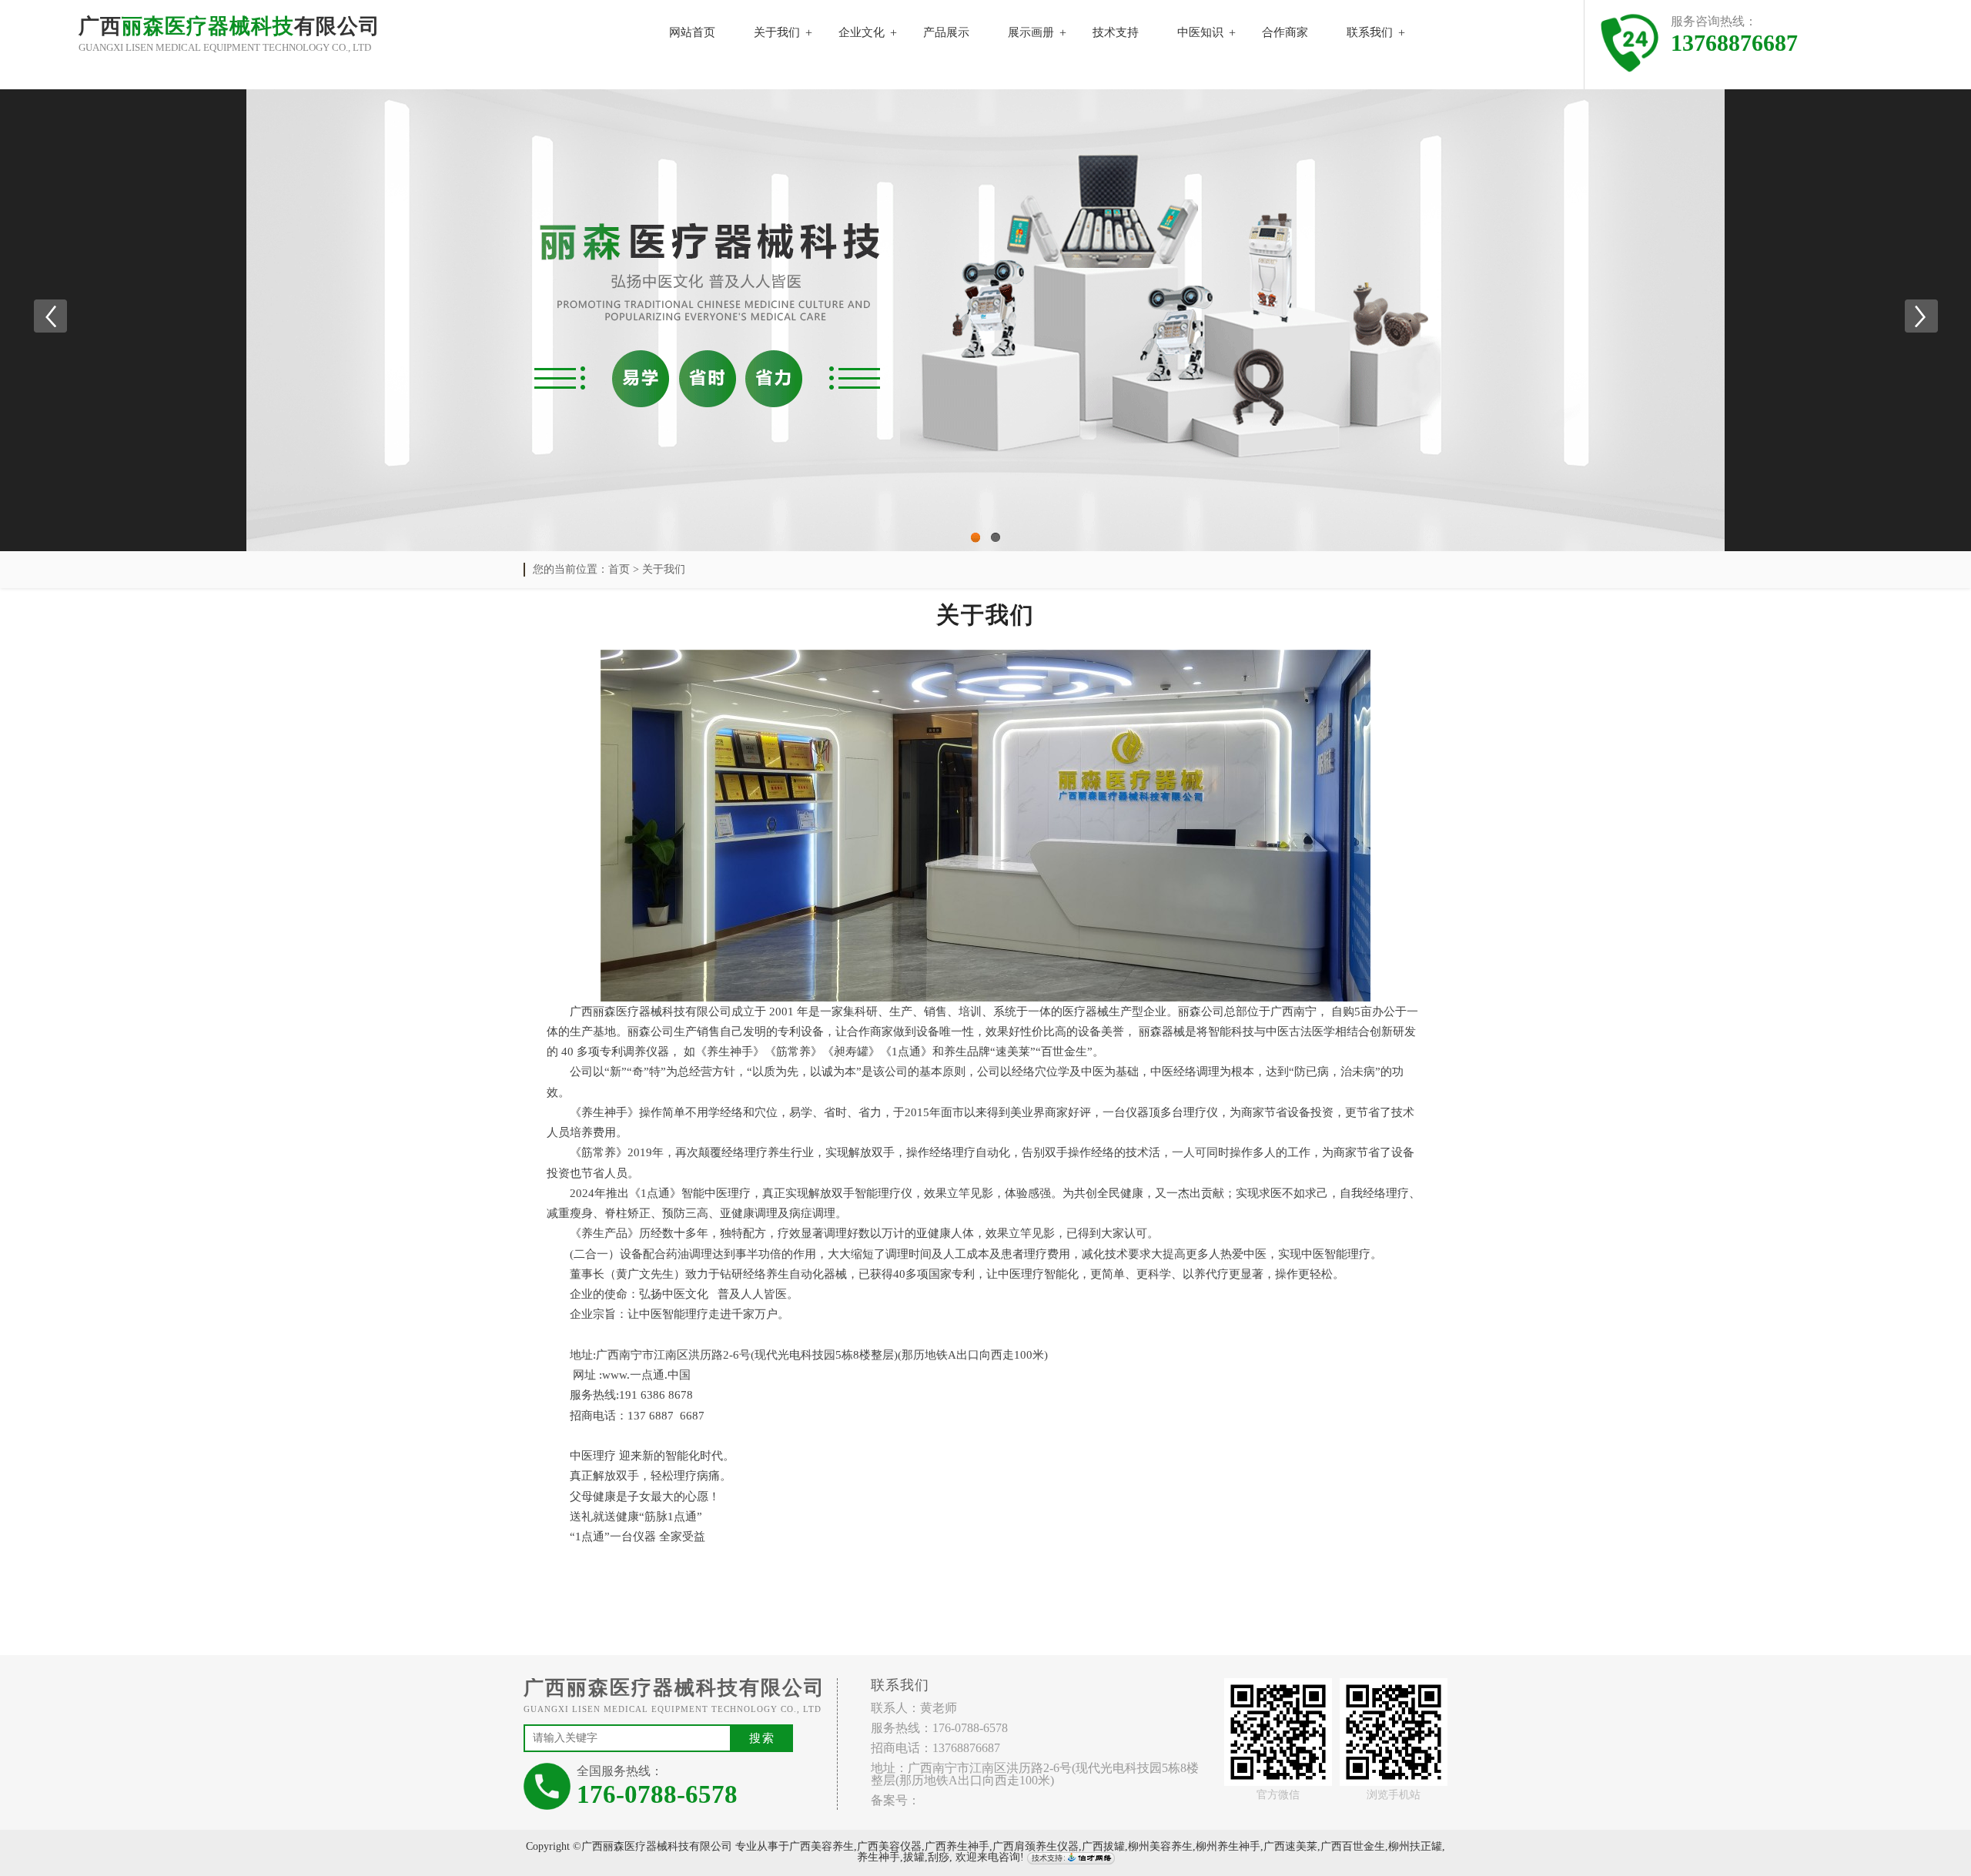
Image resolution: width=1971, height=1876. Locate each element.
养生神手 (878, 1858)
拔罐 (914, 1858)
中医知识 (1200, 32)
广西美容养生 (822, 1846)
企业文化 (862, 32)
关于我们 (777, 32)
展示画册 (1031, 32)
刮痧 (939, 1858)
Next (1921, 316)
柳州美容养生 (1160, 1846)
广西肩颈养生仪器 (1036, 1846)
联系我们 (1370, 32)
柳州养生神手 (1228, 1846)
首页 (619, 569)
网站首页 (692, 32)
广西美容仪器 (889, 1846)
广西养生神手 (957, 1846)
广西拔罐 (1103, 1846)
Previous (50, 316)
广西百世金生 (1353, 1846)
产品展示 (946, 32)
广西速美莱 (1290, 1846)
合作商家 (1285, 32)
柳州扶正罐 (1415, 1846)
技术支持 (1116, 32)
